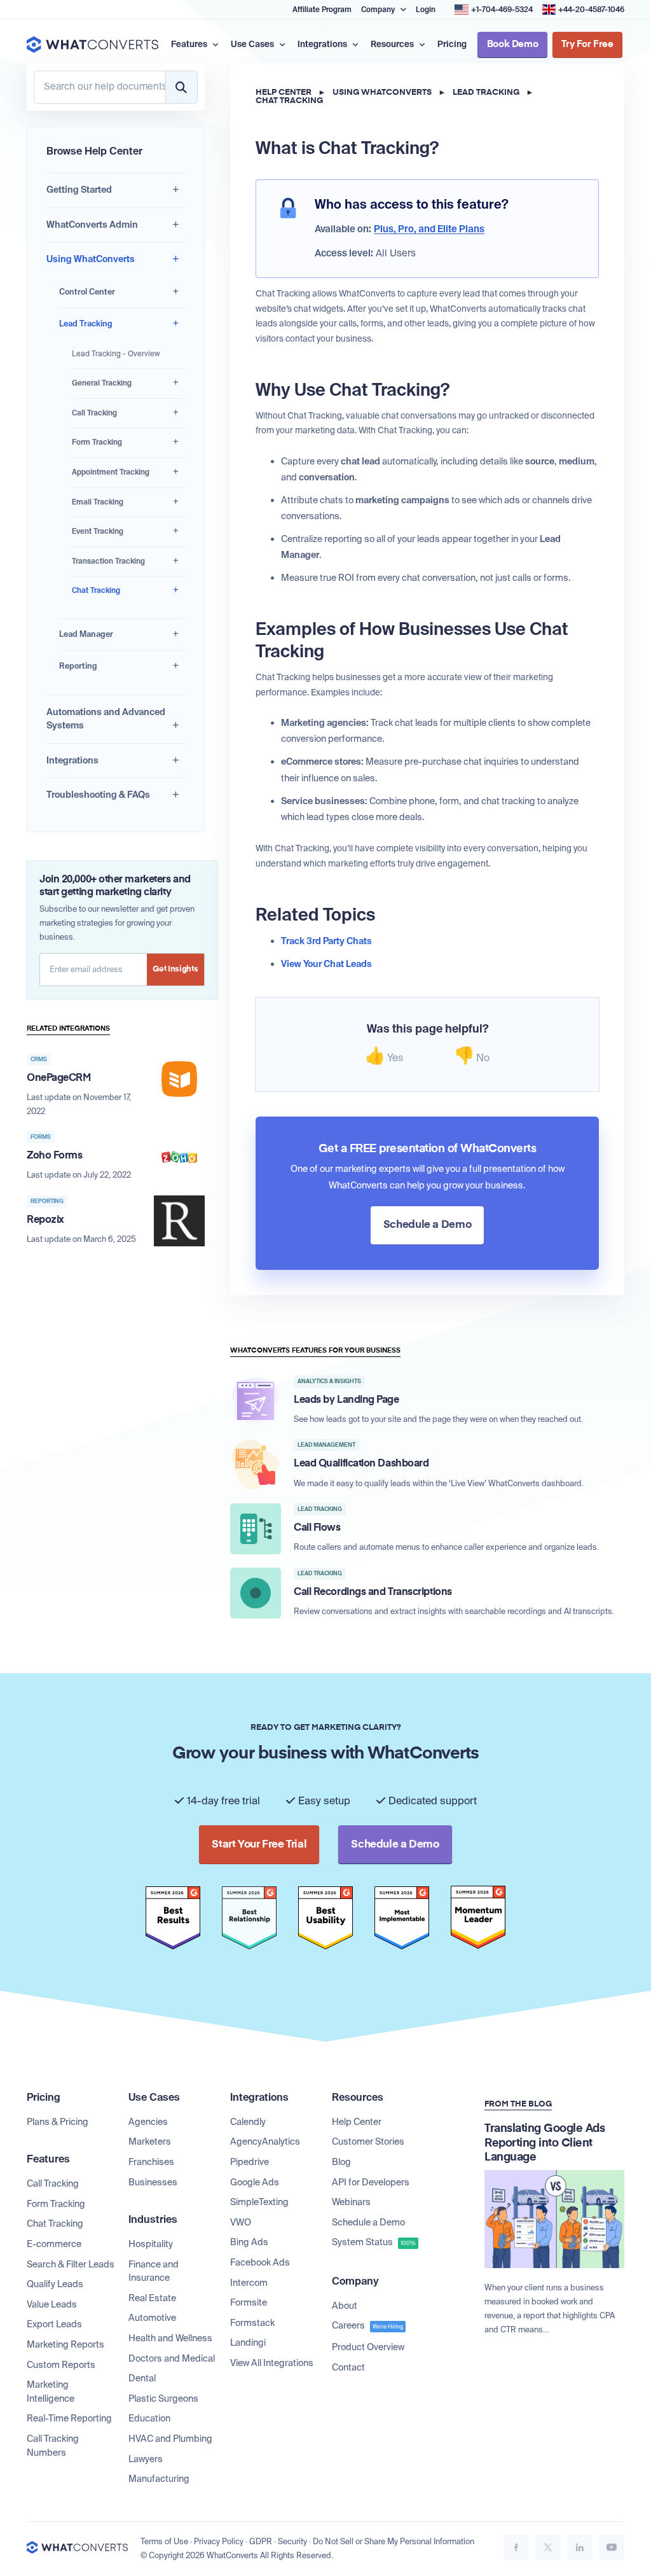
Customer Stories (368, 2141)
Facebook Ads (260, 2262)
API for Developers (371, 2182)
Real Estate (152, 2298)
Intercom (249, 2283)
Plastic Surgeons (163, 2398)
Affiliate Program (322, 10)
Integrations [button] (323, 44)
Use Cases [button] (253, 44)
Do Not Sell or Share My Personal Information (394, 2542)
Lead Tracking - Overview (116, 354)
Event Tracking (98, 531)
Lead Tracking (86, 324)
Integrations (72, 760)
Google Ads (255, 2182)
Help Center (284, 93)
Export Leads (54, 2324)
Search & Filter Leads (71, 2264)
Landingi (248, 2343)
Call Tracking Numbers (53, 2446)
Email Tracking (98, 502)
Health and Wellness (170, 2338)
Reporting (78, 666)
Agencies (148, 2122)
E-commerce (54, 2244)
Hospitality (151, 2244)
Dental (142, 2378)
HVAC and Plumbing (170, 2439)
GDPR (261, 2542)
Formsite (249, 2302)
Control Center (87, 292)
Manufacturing (159, 2479)
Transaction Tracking (108, 561)
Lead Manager (86, 634)
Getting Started (79, 190)
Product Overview (368, 2347)
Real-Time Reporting (69, 2418)
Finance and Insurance (154, 2271)
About (345, 2306)
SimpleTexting (259, 2202)
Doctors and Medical (172, 2358)
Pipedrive (250, 2162)
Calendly (248, 2122)
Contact (348, 2367)
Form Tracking (97, 442)
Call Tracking (94, 413)
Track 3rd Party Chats (326, 941)
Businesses (153, 2182)
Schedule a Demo (368, 2222)
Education (149, 2418)
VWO (241, 2222)
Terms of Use (164, 2542)
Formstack (252, 2323)
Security (292, 2542)
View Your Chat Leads (326, 964)
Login (426, 10)
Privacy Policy (219, 2542)
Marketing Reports (65, 2344)
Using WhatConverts (91, 259)
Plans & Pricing (58, 2122)
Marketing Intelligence (51, 2392)
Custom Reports (61, 2365)
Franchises (151, 2162)
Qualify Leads (55, 2284)
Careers (367, 2325)
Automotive (152, 2318)
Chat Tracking (96, 590)
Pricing (452, 44)
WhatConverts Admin (92, 225)
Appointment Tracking (111, 472)
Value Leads (52, 2304)
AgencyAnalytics (265, 2141)
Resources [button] (393, 44)
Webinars (351, 2202)
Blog (341, 2162)
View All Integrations (272, 2363)
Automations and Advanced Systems (106, 719)
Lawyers (146, 2459)
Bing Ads (249, 2242)
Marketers (150, 2141)
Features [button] (190, 44)
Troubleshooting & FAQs (98, 795)
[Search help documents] (181, 87)
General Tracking (102, 383)
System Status (374, 2242)
